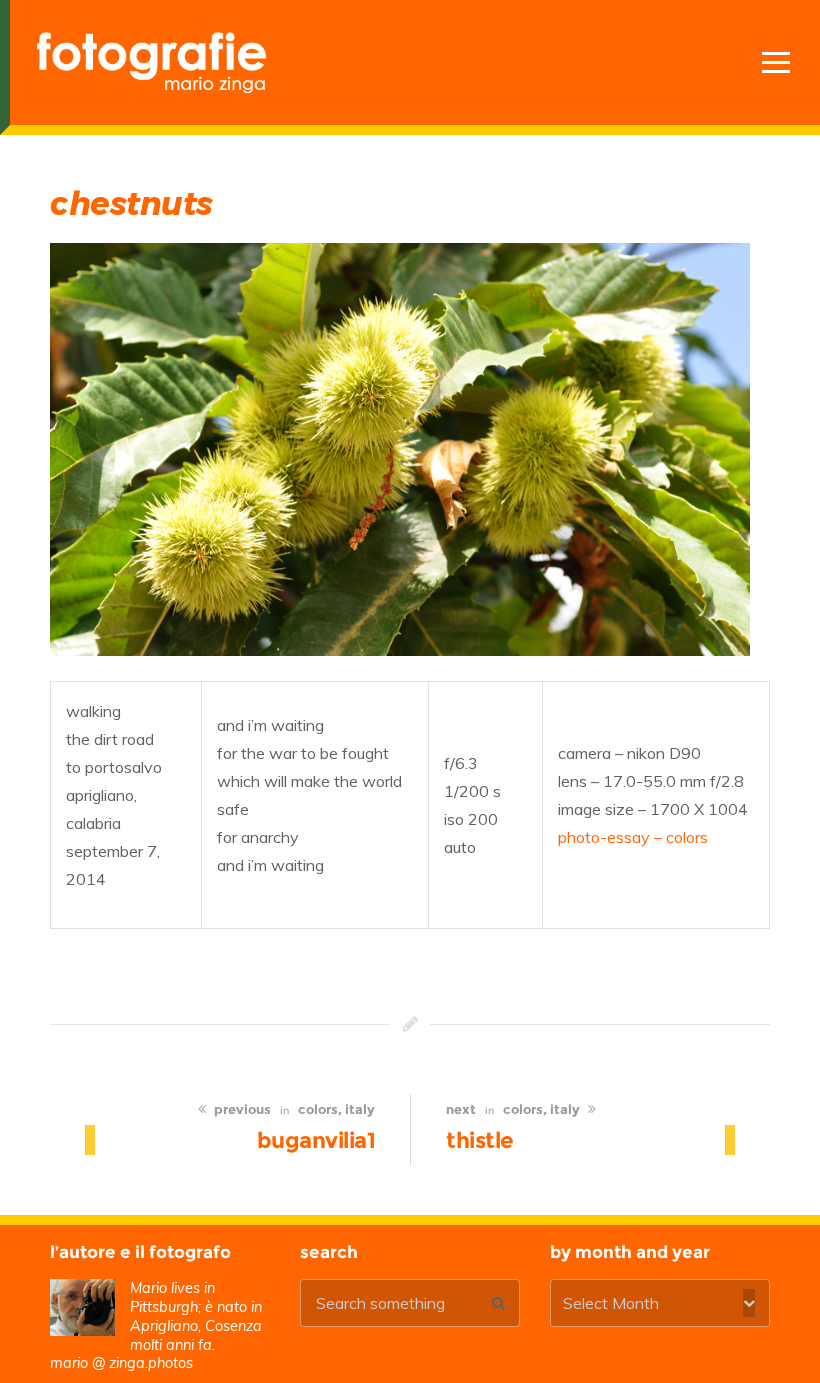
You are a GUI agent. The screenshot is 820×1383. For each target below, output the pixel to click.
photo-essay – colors (633, 837)
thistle (480, 1140)
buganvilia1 (316, 1140)
